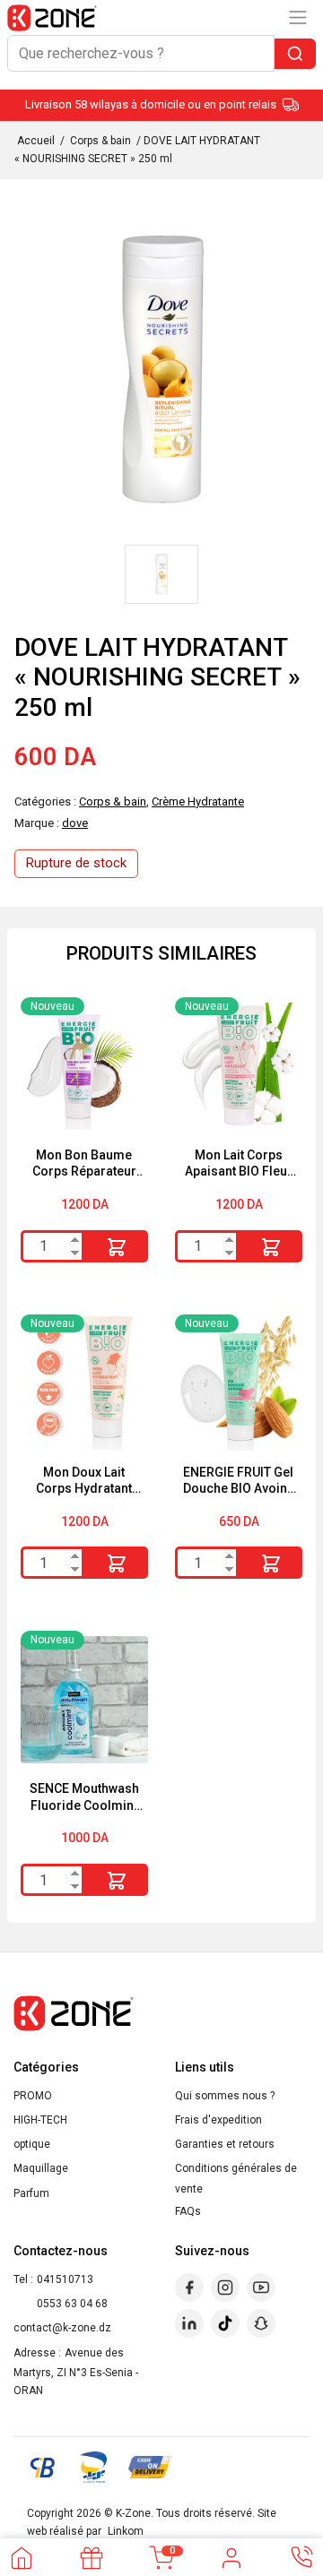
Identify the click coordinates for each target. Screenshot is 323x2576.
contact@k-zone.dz (62, 2328)
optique (32, 2144)
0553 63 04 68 (72, 2304)
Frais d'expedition (218, 2120)
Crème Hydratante (198, 801)
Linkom (126, 2531)
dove (75, 823)
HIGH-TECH (40, 2120)
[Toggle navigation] (298, 17)
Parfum (31, 2193)
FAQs (188, 2211)
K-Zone (133, 2513)
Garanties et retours (225, 2144)
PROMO (33, 2096)
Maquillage (41, 2168)
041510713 (65, 2279)
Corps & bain (100, 141)
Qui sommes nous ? (225, 2096)
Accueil (36, 141)
